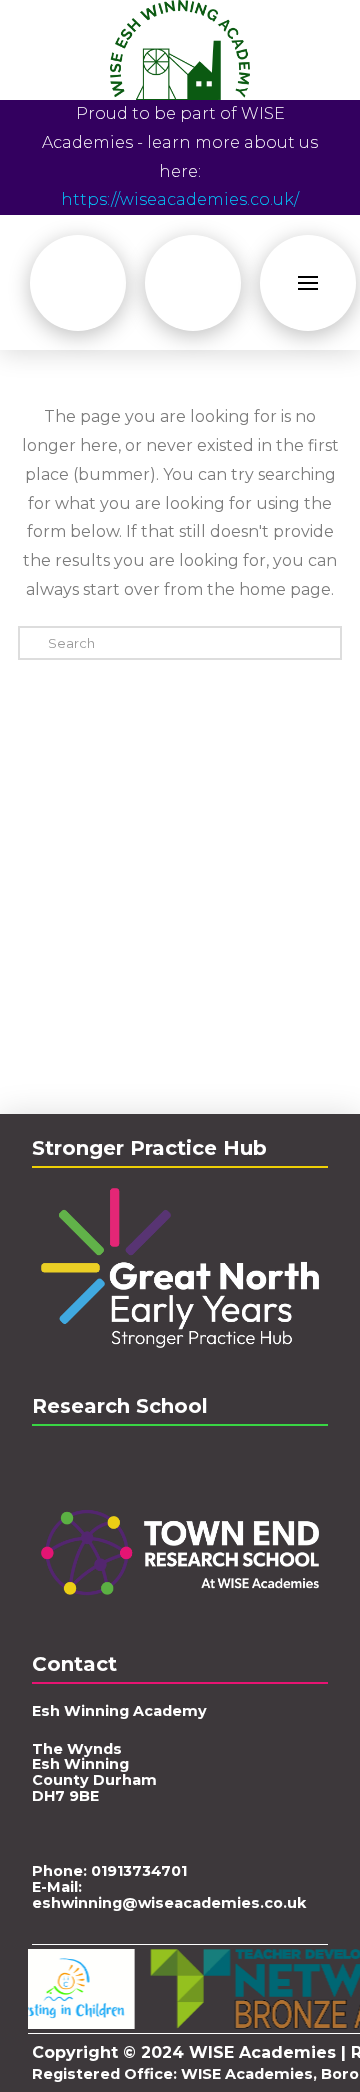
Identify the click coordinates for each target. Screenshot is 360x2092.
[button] (78, 283)
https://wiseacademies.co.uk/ (180, 199)
